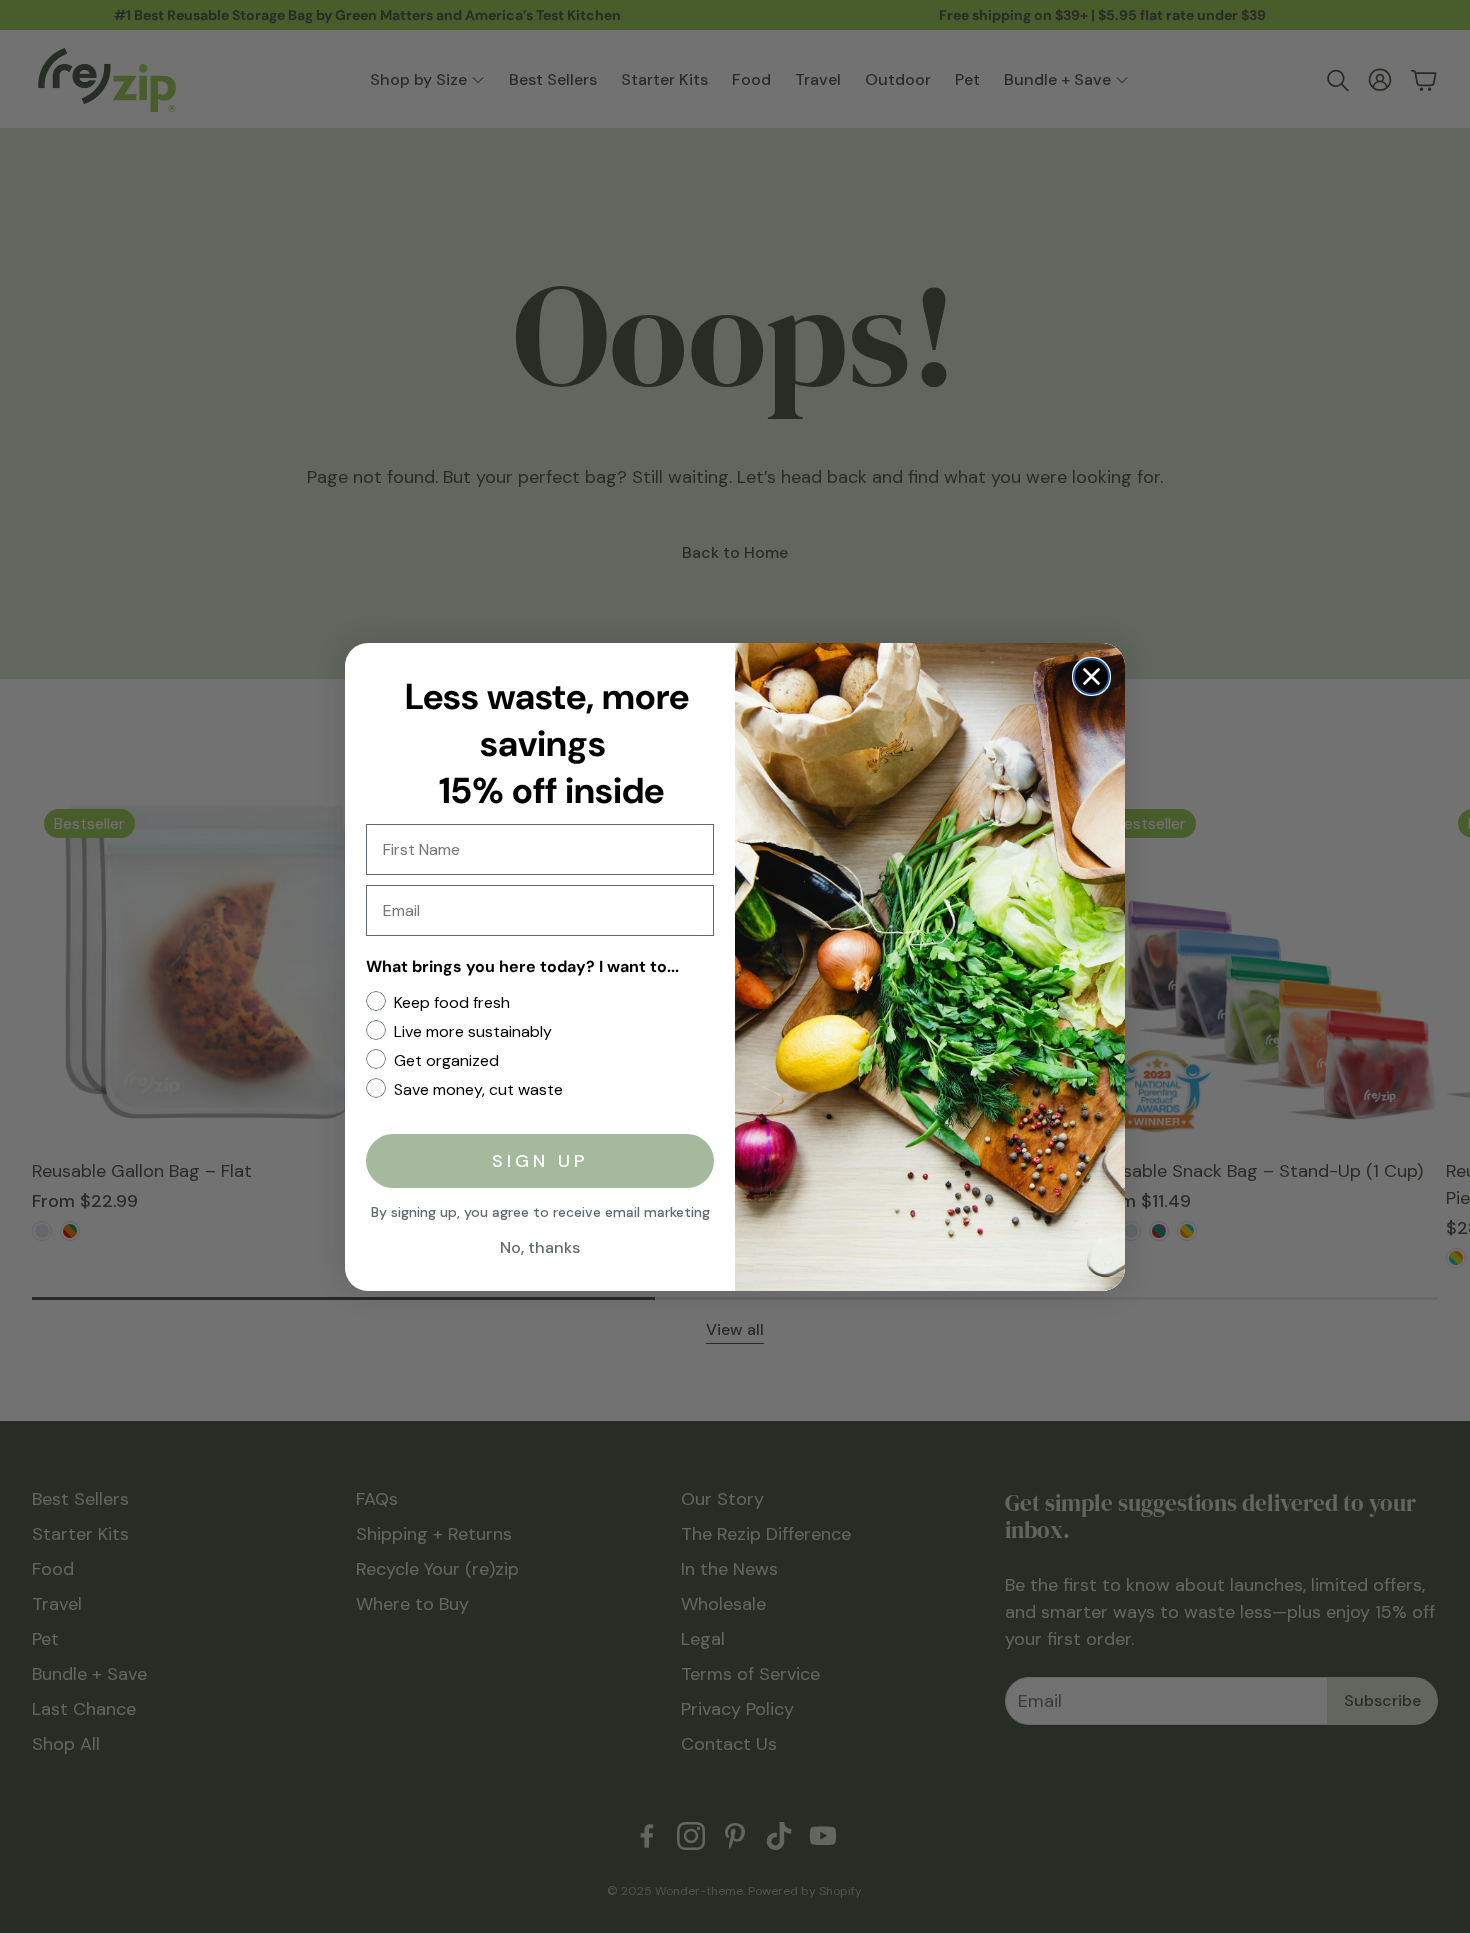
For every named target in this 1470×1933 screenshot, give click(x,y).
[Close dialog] (1091, 676)
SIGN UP (540, 1161)
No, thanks (540, 1247)
